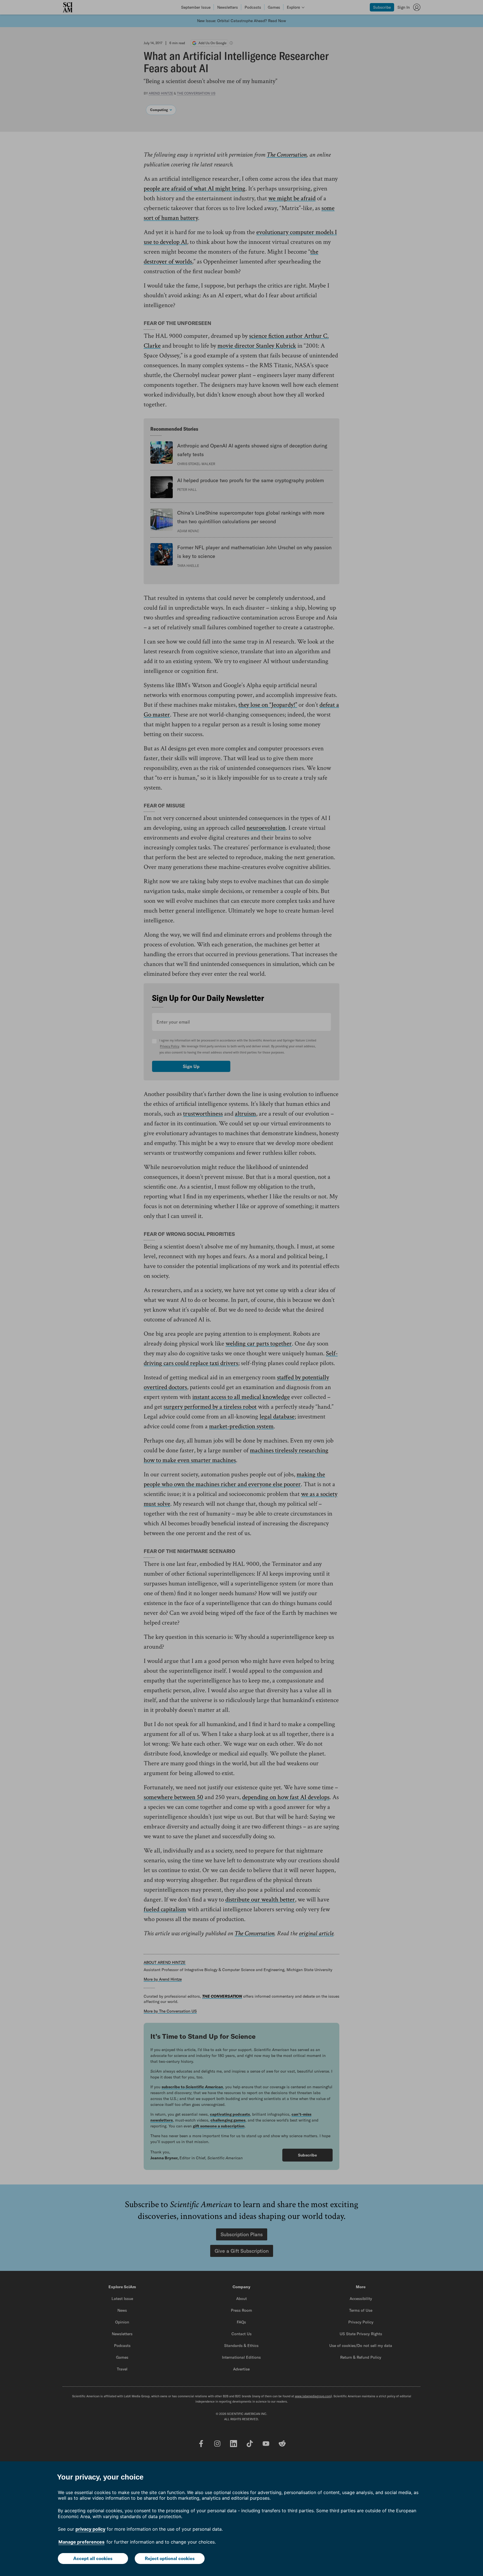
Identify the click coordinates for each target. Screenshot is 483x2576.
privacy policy (90, 2529)
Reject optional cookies (170, 2558)
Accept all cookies (93, 2558)
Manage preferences (81, 2542)
